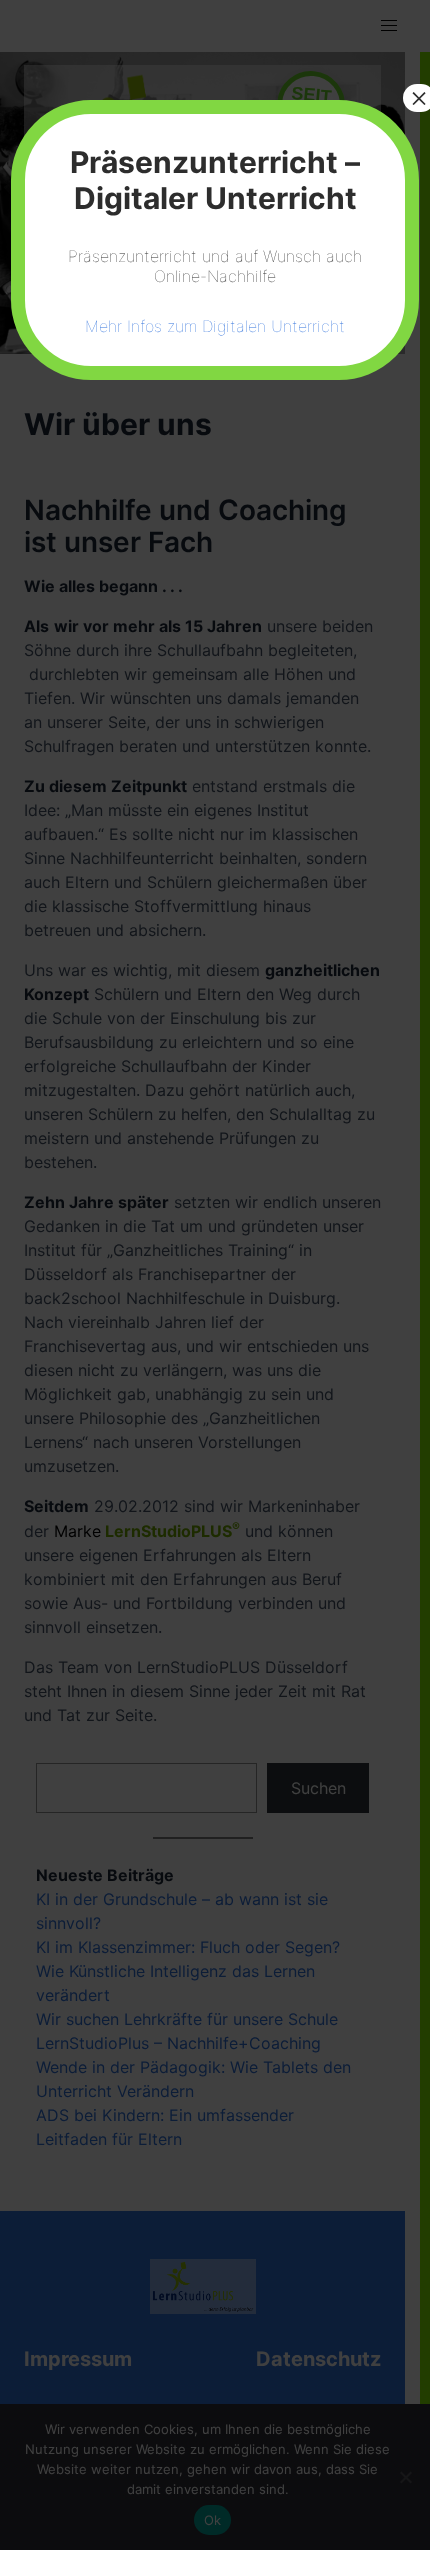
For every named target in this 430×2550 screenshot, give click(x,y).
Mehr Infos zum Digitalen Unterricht (215, 326)
